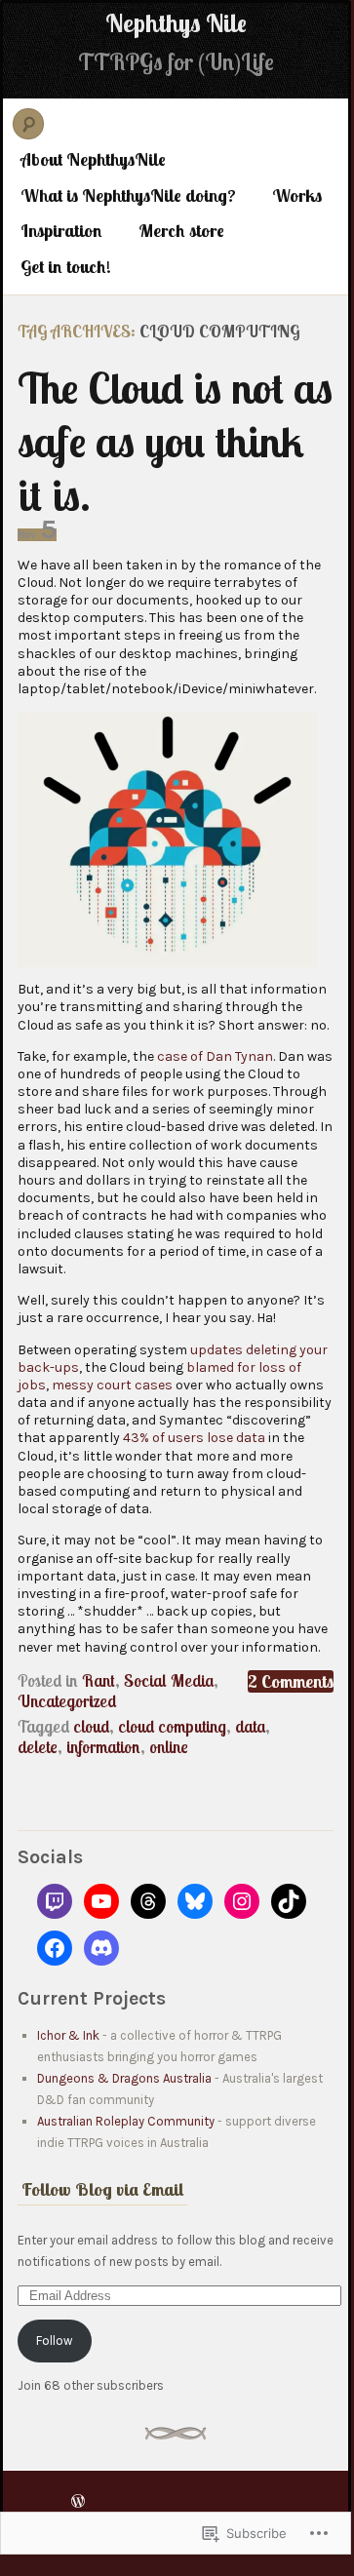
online (169, 1747)
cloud (91, 1726)
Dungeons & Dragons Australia (124, 2078)
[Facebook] (55, 1948)
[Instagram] (242, 1901)
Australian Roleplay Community (126, 2121)
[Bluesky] (195, 1901)
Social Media (169, 1680)
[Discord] (101, 1948)
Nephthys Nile (176, 23)
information (103, 1747)
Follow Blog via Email (102, 2189)
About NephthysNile (93, 159)
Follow (54, 2341)
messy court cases (112, 1385)
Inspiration (61, 231)
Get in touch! (66, 267)
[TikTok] (289, 1901)
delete (38, 1747)
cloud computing (172, 1726)
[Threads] (148, 1901)
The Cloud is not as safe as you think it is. (175, 441)
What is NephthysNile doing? (128, 195)
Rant (98, 1680)
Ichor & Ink (68, 2035)
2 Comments (291, 1681)
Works (297, 195)
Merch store (181, 231)
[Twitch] (55, 1901)
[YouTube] (101, 1901)
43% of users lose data (194, 1438)
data (250, 1726)
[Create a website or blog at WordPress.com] (78, 2500)
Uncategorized (67, 1701)
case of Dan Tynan (215, 1056)
